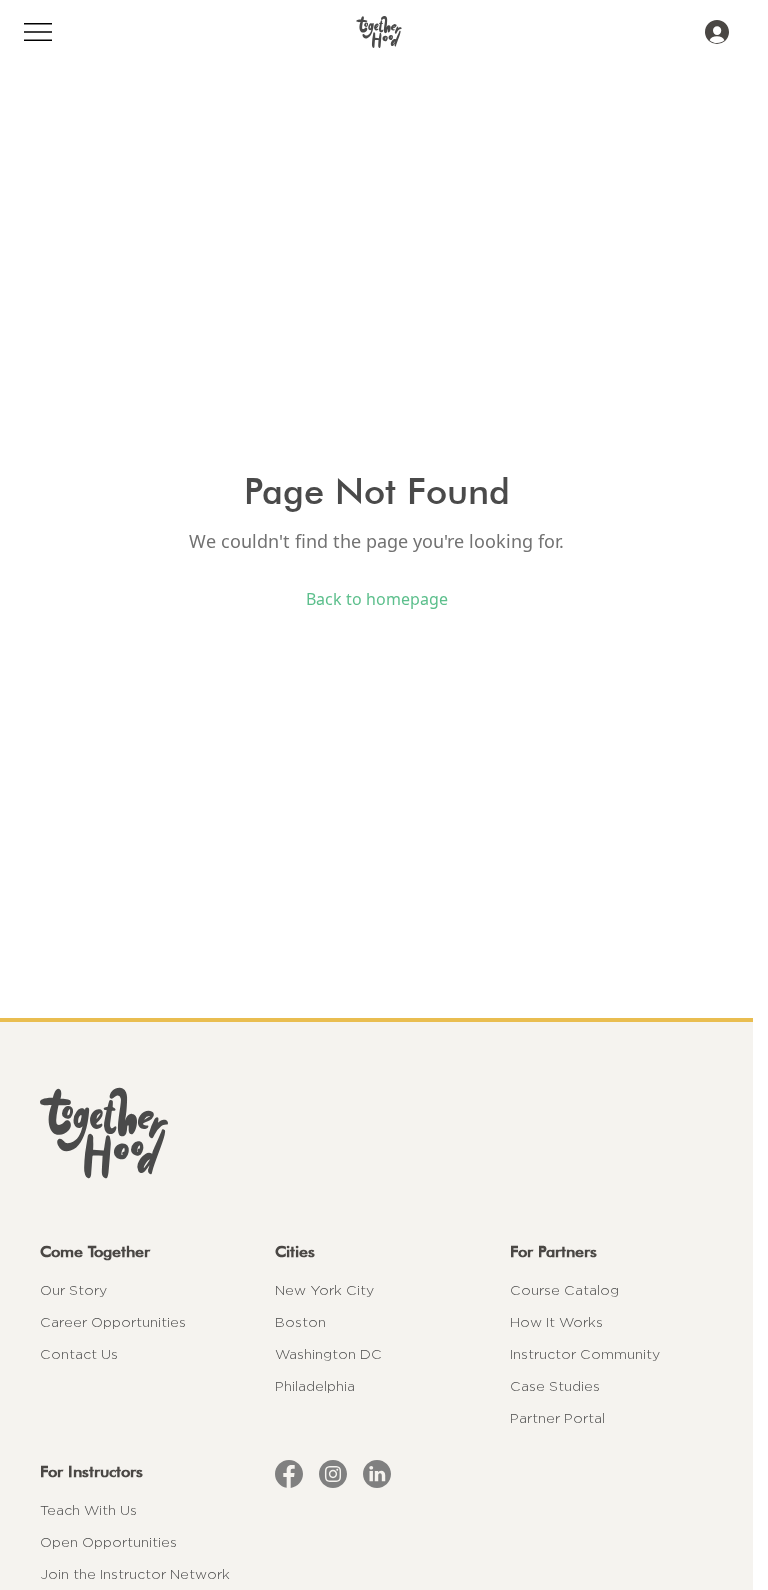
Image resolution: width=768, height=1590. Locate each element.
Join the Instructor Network (135, 1574)
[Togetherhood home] (376, 1133)
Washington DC (328, 1354)
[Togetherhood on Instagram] (333, 1474)
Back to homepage (377, 599)
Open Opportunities (108, 1542)
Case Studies (555, 1386)
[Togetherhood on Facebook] (289, 1474)
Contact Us (79, 1354)
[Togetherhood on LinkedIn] (377, 1474)
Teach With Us (88, 1510)
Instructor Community (585, 1354)
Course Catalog (564, 1290)
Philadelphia (315, 1386)
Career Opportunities (113, 1322)
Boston (300, 1322)
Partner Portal (557, 1418)
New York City (324, 1290)
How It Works (556, 1322)
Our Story (73, 1290)
